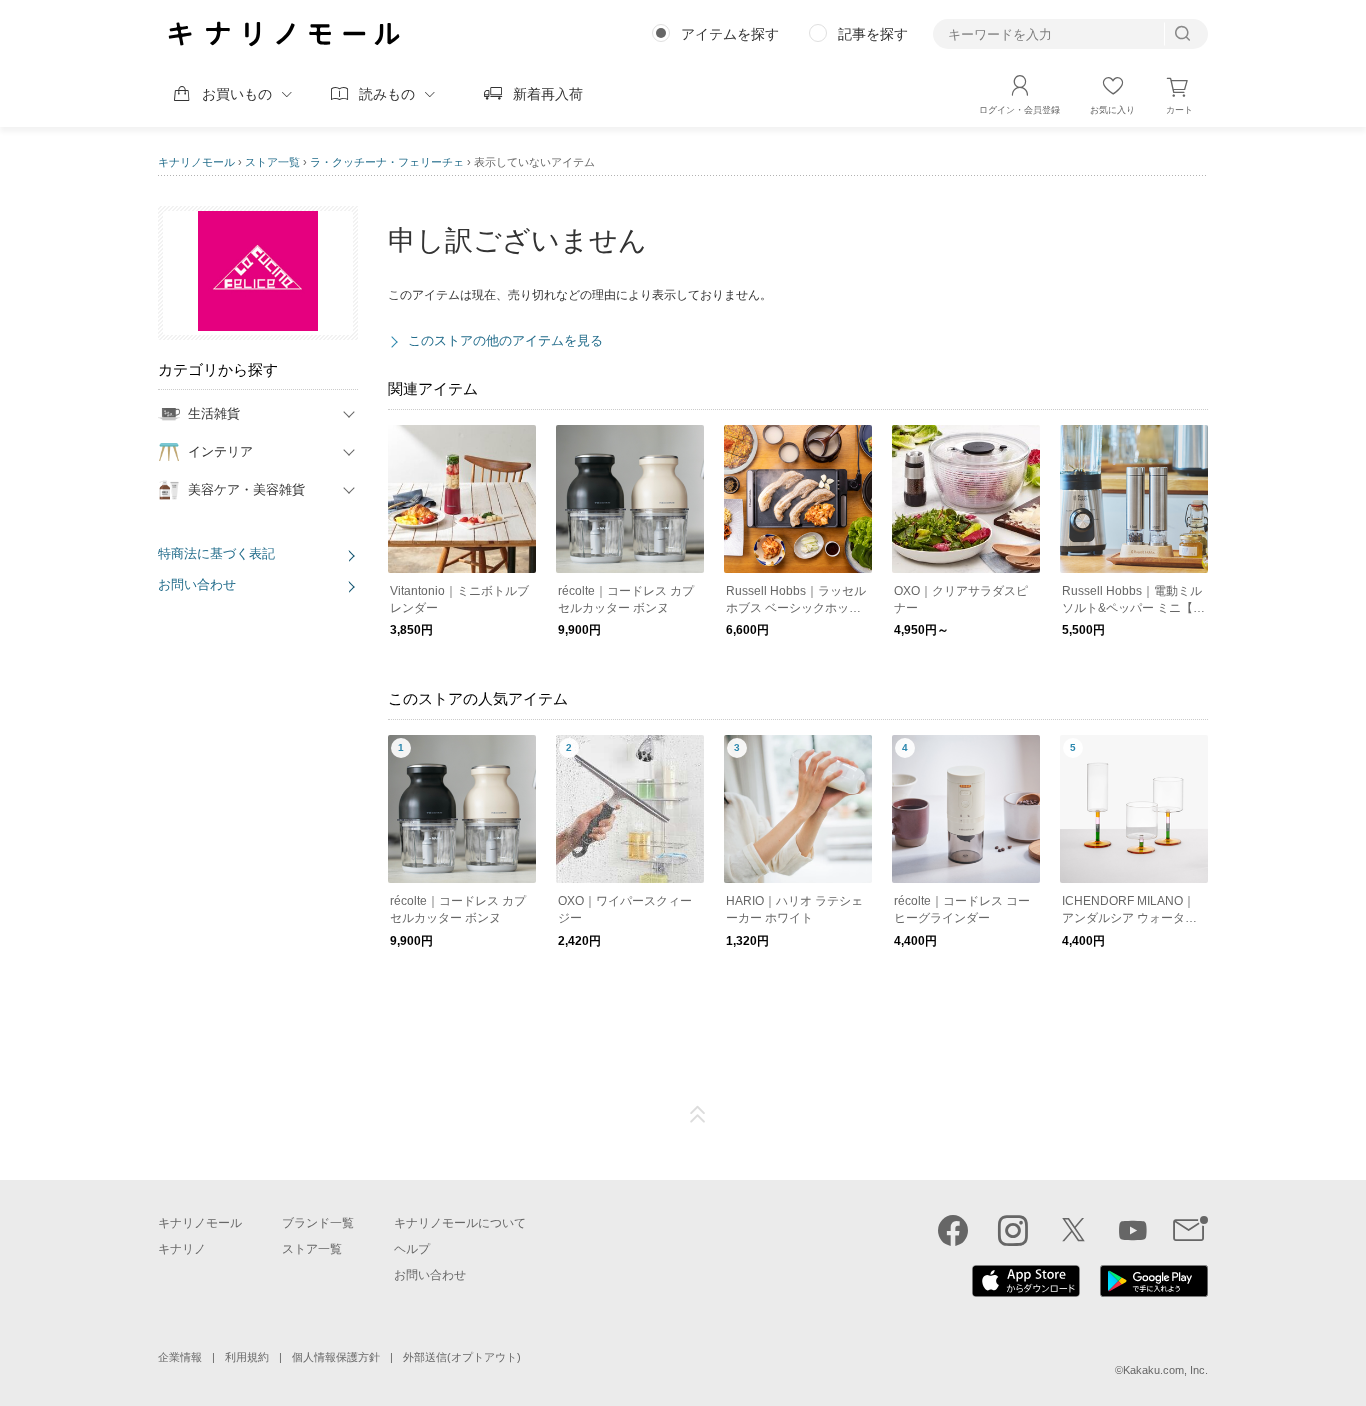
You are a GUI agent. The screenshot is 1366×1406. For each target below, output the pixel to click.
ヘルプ (412, 1249)
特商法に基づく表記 (216, 553)
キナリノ (182, 1249)
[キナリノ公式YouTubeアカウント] (1133, 1230)
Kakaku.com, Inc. (1165, 1370)
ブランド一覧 (318, 1223)
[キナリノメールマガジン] (1190, 1230)
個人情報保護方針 (336, 1357)
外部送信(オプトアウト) (462, 1357)
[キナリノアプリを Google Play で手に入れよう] (1154, 1292)
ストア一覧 (272, 162)
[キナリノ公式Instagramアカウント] (1013, 1230)
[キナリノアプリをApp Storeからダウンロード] (1026, 1292)
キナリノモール (196, 162)
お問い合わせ (197, 584)
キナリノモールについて (460, 1223)
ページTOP (698, 1115)
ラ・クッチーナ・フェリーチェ (387, 162)
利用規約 (247, 1357)
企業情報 (180, 1357)
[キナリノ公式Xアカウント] (1073, 1230)
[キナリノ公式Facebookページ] (953, 1230)
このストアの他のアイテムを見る (505, 340)
